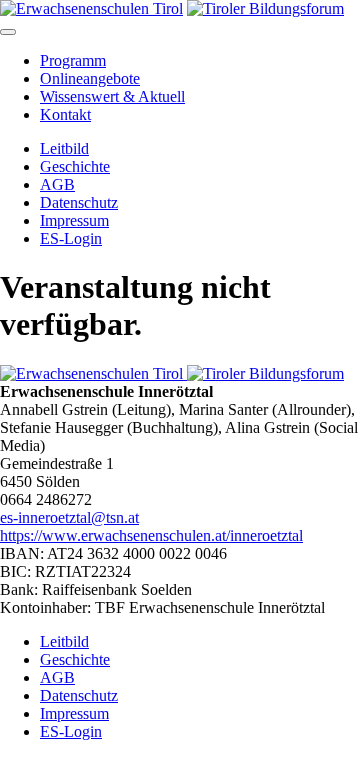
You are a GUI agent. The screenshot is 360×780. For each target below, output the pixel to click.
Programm (73, 60)
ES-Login (71, 238)
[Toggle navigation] (8, 32)
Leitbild (64, 148)
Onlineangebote (90, 78)
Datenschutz (79, 202)
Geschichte (75, 166)
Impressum (74, 220)
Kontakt (65, 114)
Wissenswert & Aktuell (112, 96)
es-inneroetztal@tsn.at (69, 517)
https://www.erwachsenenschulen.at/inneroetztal (151, 535)
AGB (57, 184)
